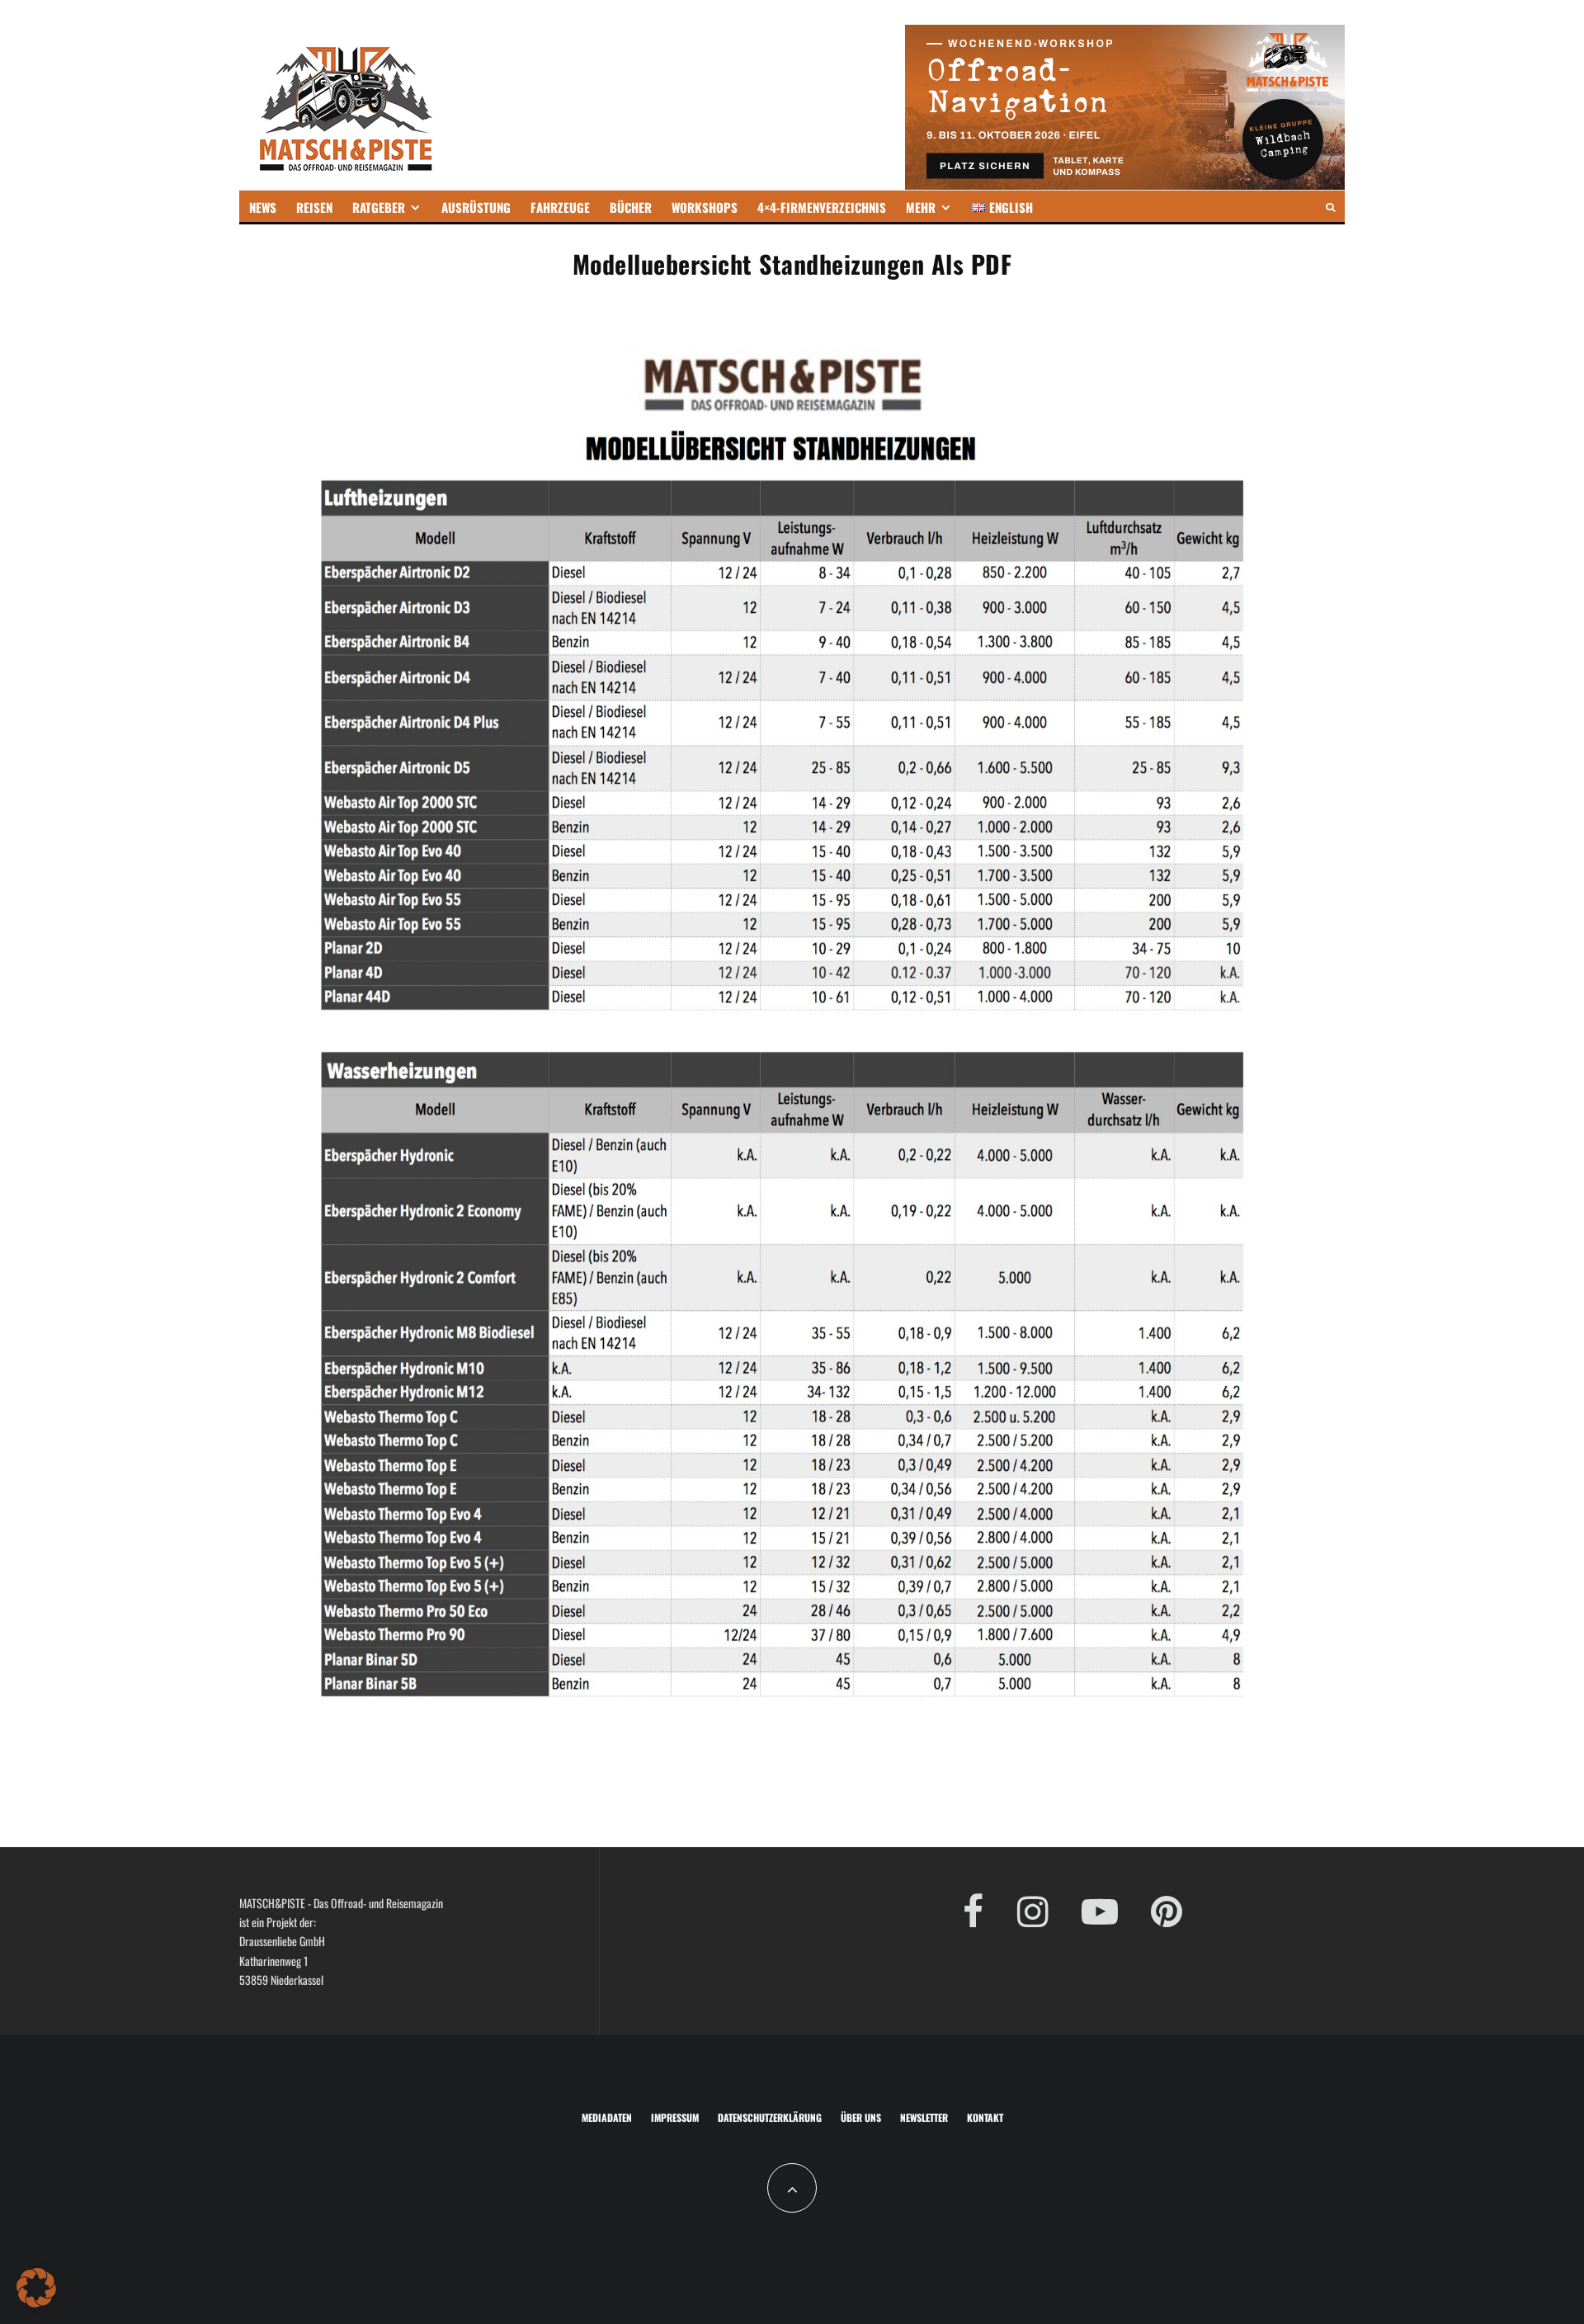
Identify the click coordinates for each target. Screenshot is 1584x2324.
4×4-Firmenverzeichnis (822, 207)
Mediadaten (607, 2117)
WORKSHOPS (705, 207)
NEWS (263, 207)
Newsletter (924, 2117)
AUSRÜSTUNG (476, 207)
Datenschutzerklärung (770, 2117)
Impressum (675, 2117)
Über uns (861, 2117)
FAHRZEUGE (560, 207)
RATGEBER (379, 207)
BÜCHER (631, 207)
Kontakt (985, 2117)
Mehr (921, 207)
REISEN (314, 207)
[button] (36, 2288)
